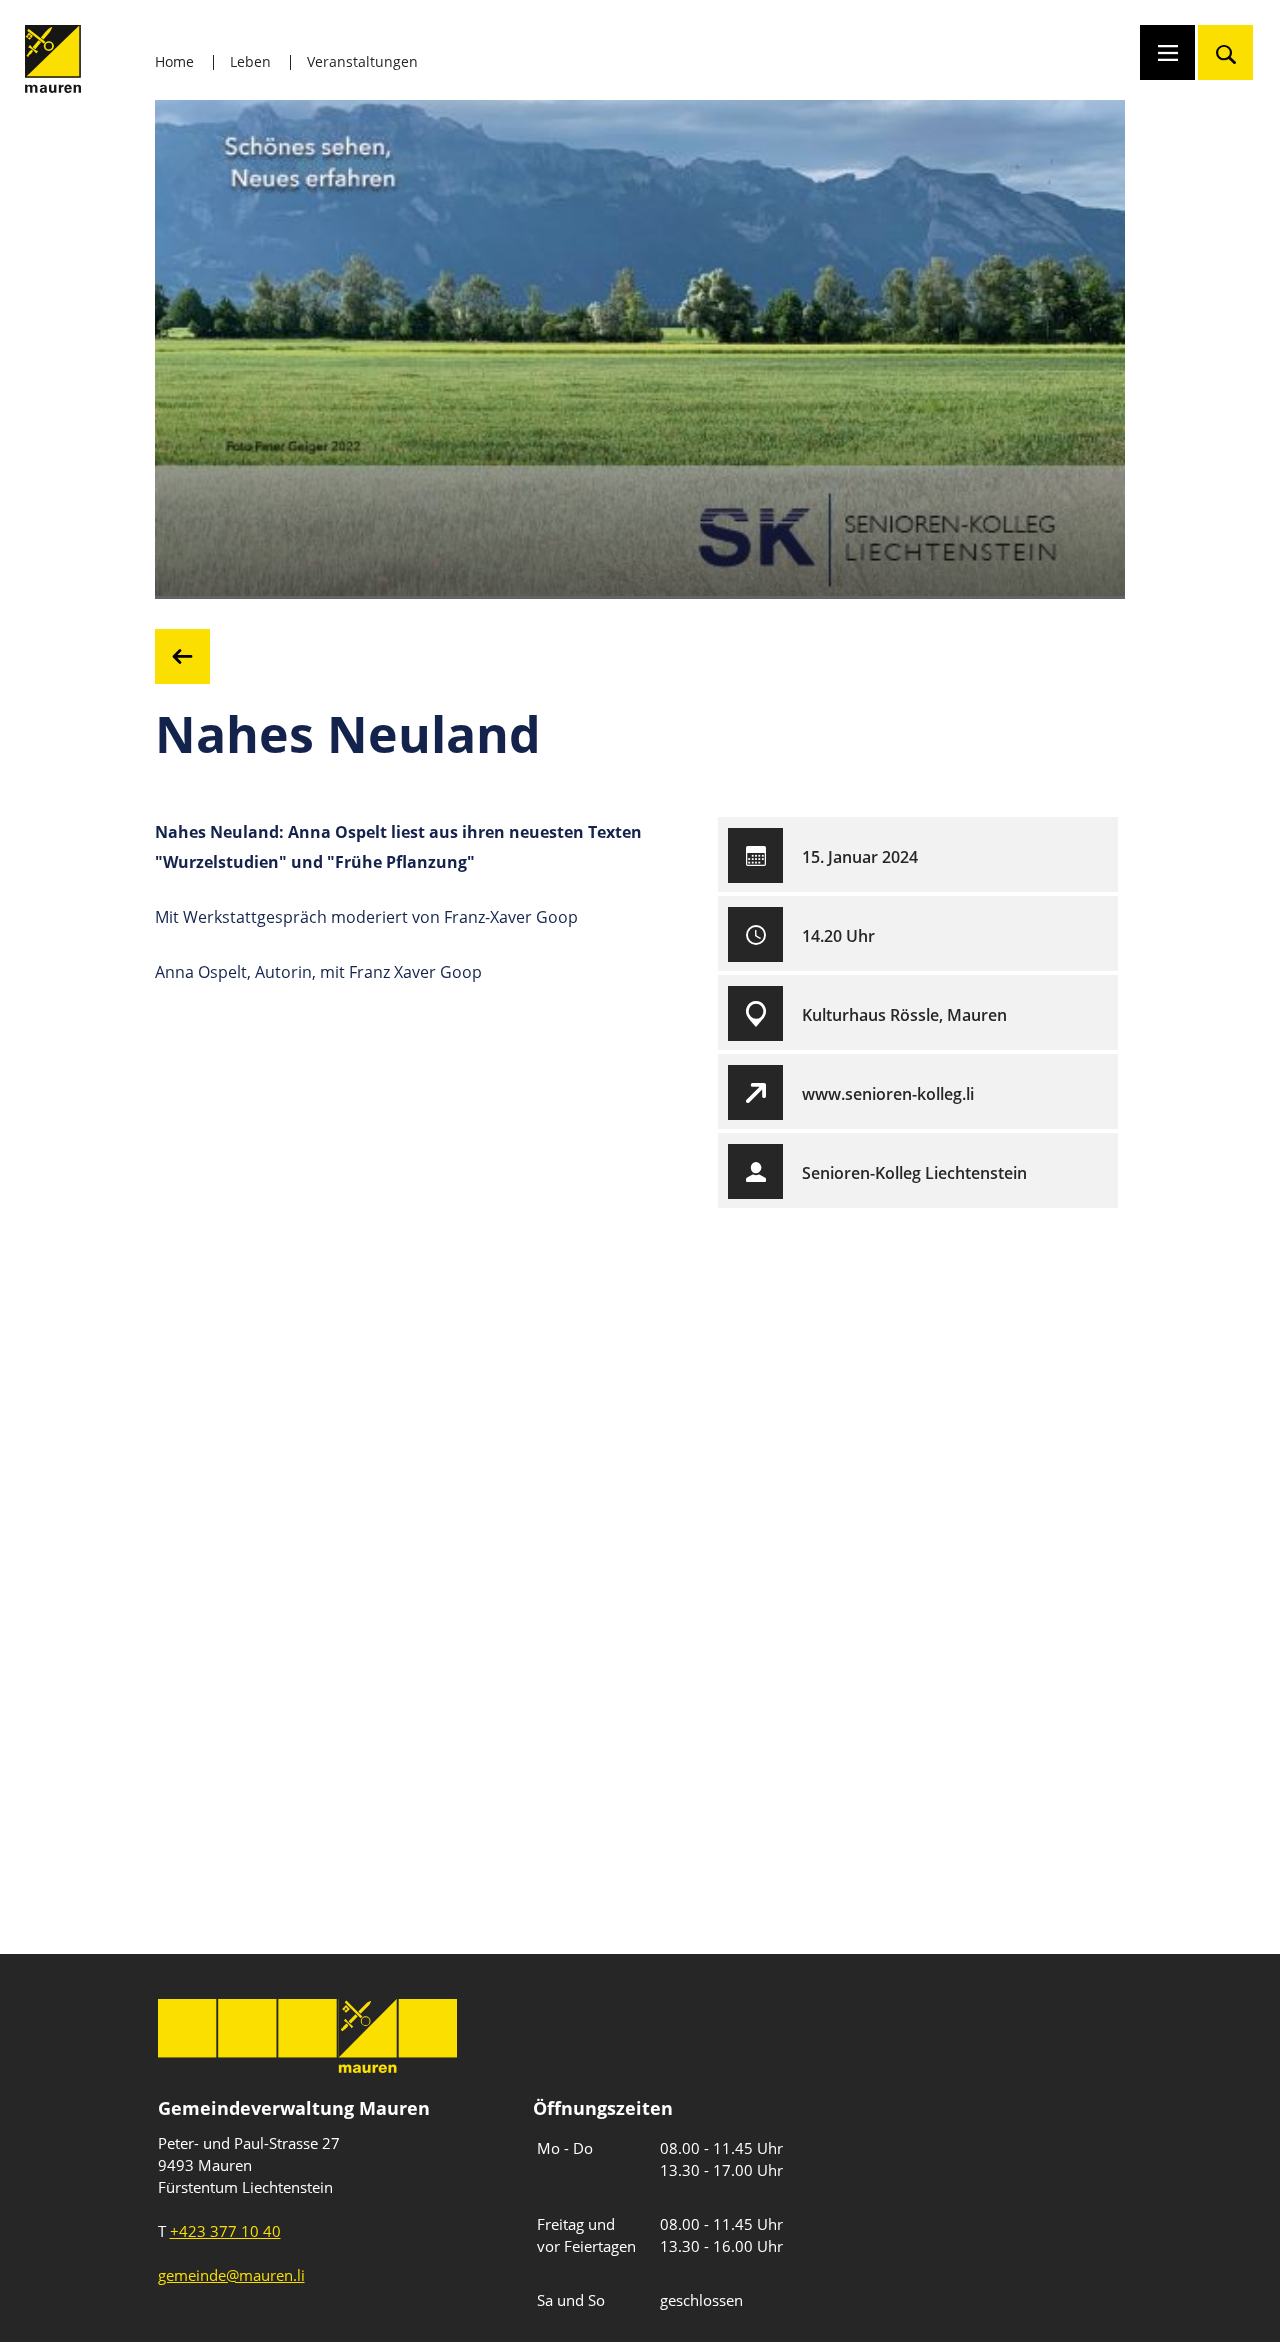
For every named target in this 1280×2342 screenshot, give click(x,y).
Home (174, 61)
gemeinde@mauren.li (231, 2275)
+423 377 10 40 (225, 2231)
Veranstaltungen (362, 61)
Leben (250, 61)
